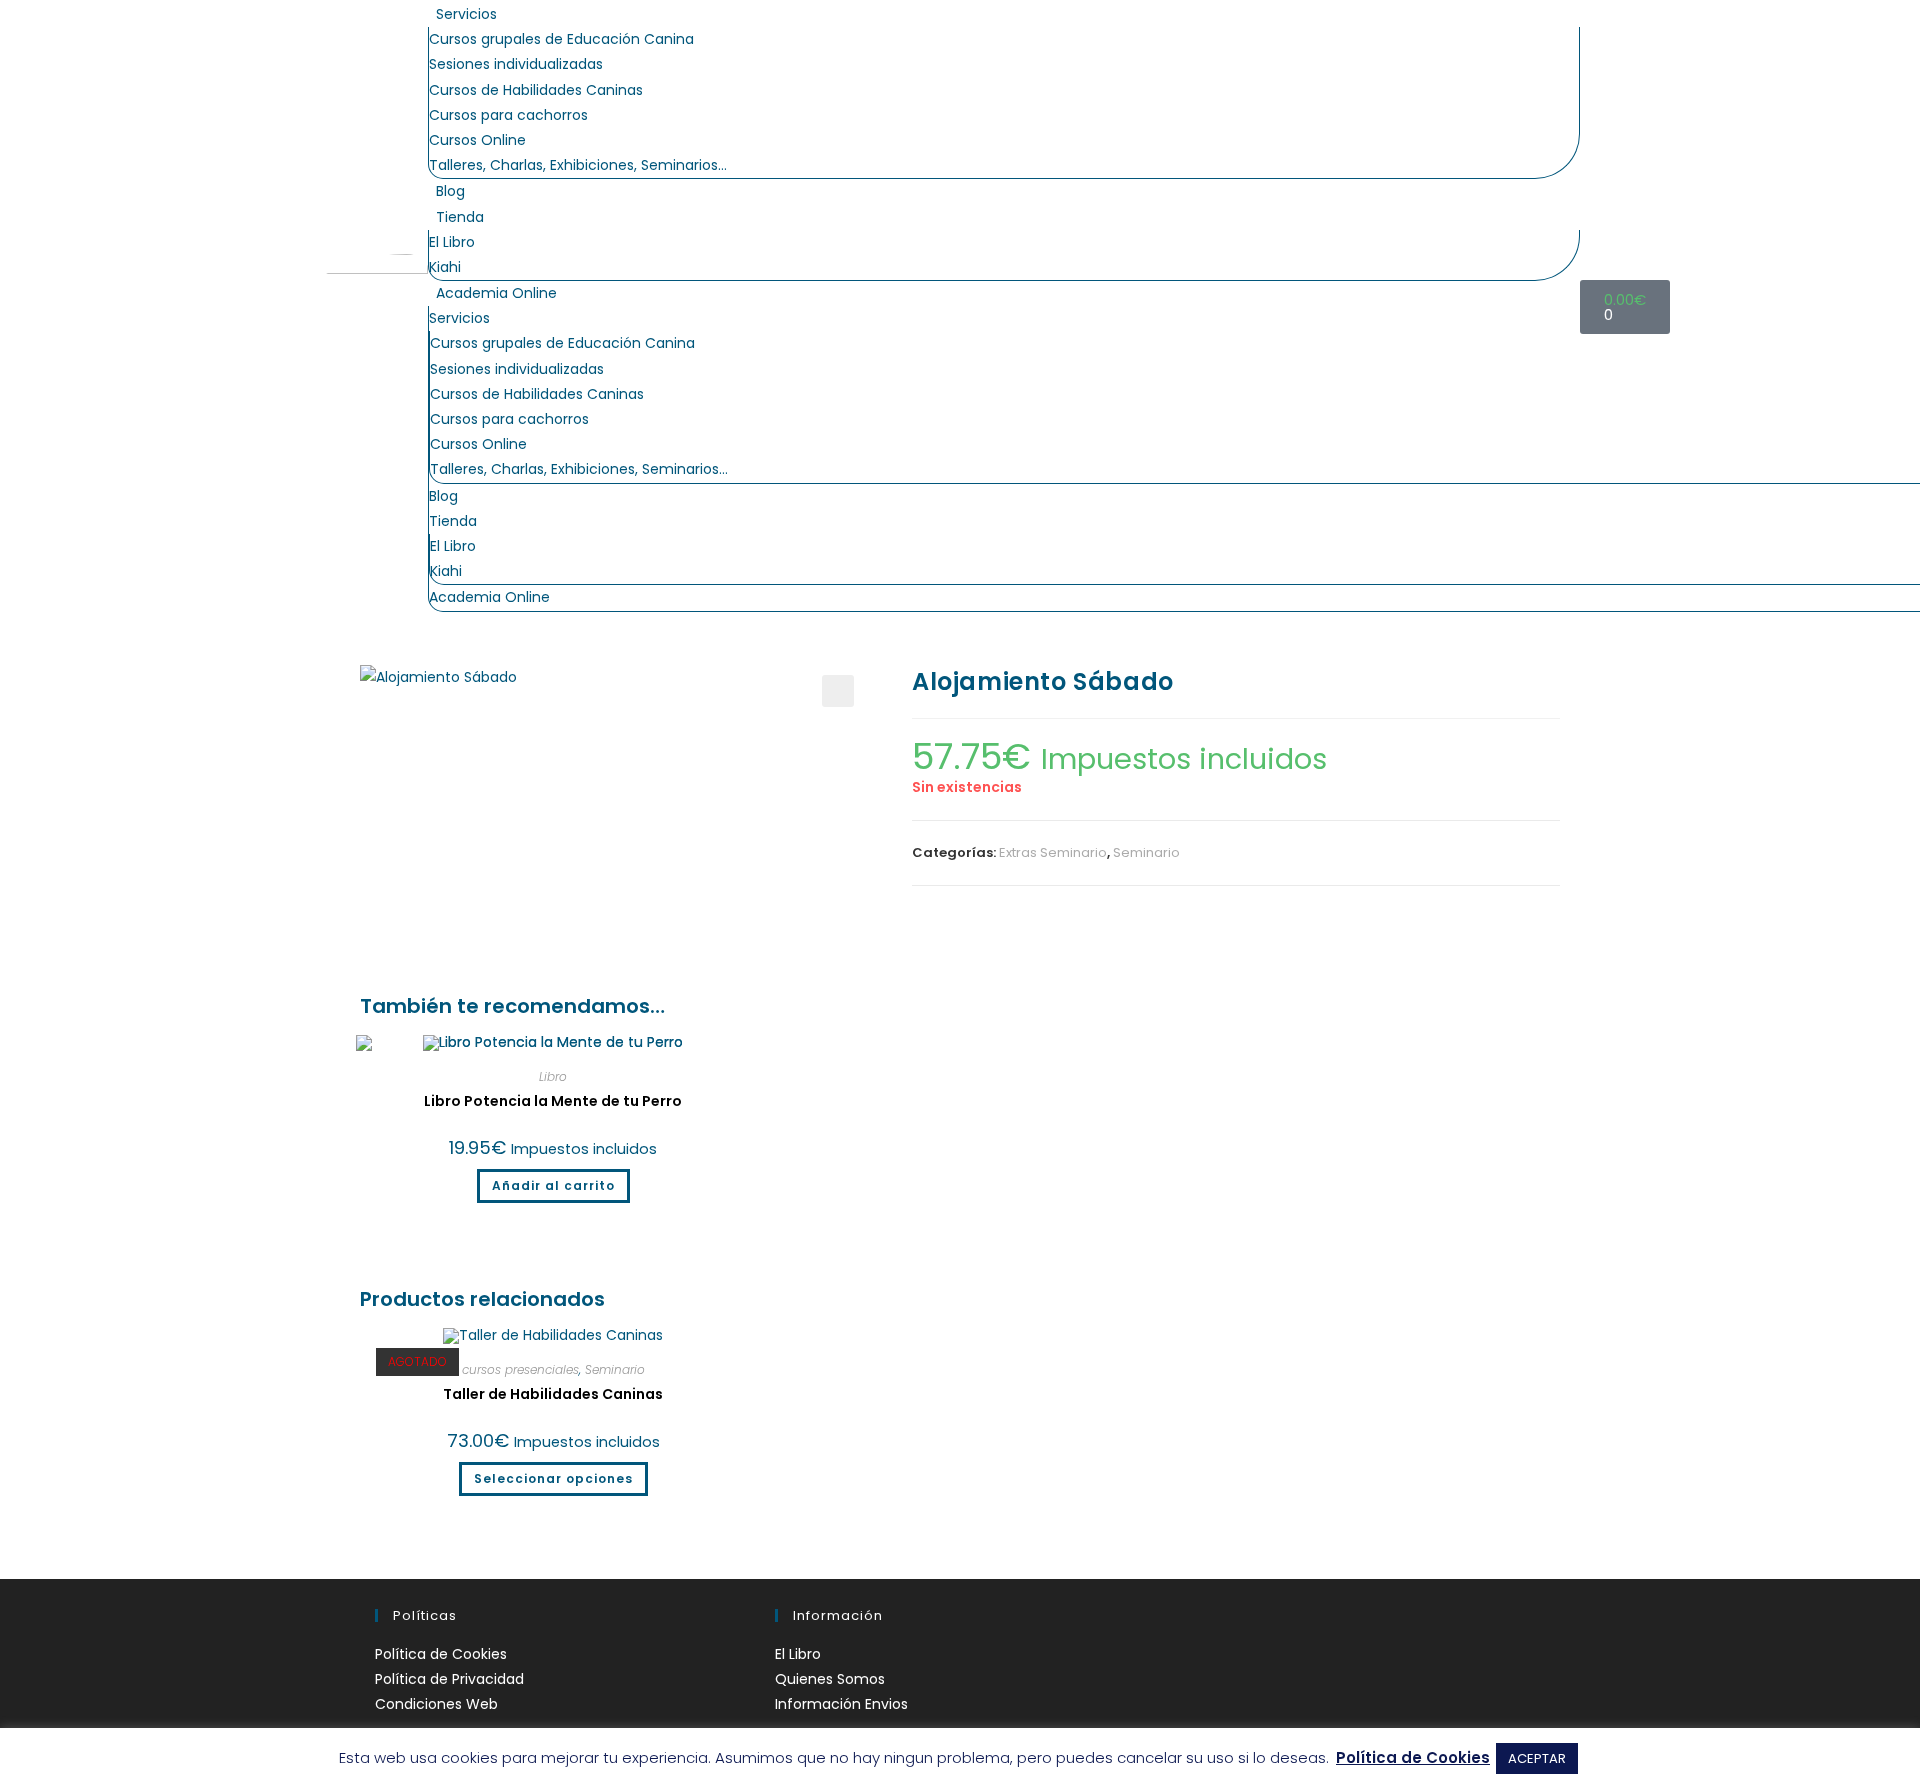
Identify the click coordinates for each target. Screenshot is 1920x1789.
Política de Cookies (441, 1654)
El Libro (452, 242)
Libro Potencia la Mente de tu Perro (553, 1101)
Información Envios (841, 1704)
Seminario (1146, 852)
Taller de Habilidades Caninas (553, 1394)
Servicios (466, 14)
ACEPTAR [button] (1537, 1758)
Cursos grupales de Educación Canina (561, 39)
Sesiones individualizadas (516, 64)
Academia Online (496, 293)
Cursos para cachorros (508, 115)
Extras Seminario (1053, 852)
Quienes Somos (830, 1679)
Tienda (460, 217)
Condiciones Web (436, 1704)
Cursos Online (477, 140)
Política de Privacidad (449, 1679)
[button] (838, 691)
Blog (450, 191)
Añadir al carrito (553, 1185)
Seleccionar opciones (553, 1478)
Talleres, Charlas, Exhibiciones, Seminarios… (578, 165)
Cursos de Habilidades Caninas (536, 90)
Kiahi (445, 267)
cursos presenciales (520, 1369)
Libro (553, 1076)
